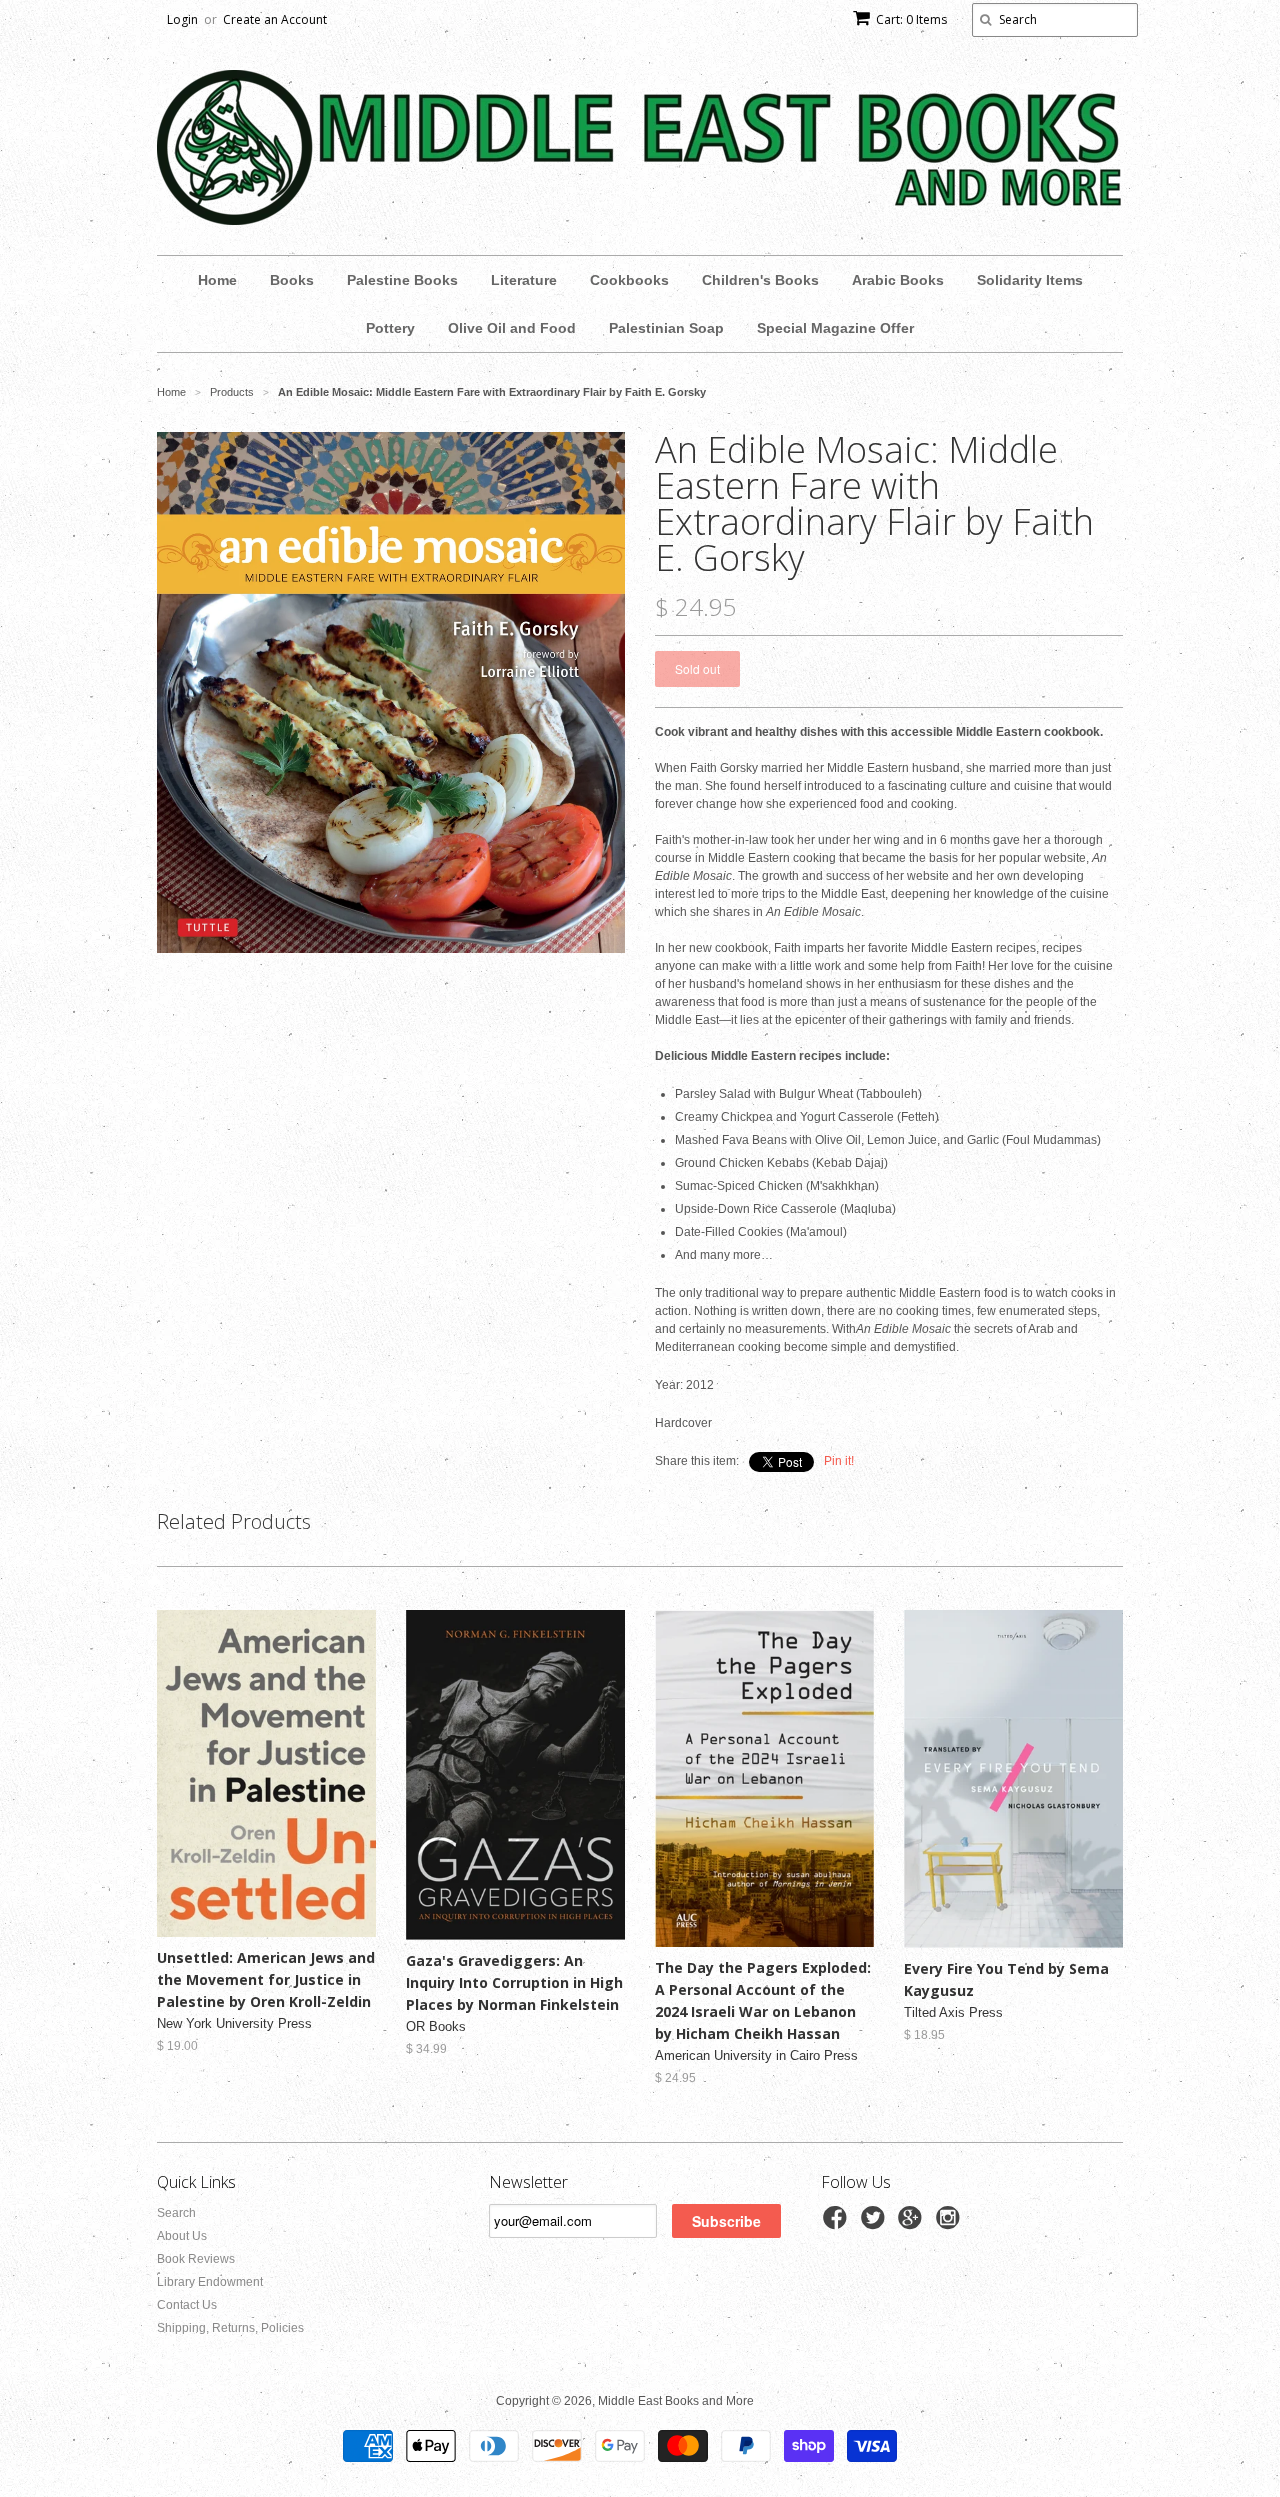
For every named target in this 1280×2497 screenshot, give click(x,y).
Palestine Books (402, 280)
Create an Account (275, 19)
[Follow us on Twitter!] (876, 2224)
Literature (524, 280)
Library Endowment (210, 2282)
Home (217, 280)
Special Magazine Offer (835, 328)
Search (176, 2213)
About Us (182, 2236)
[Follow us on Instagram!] (951, 2224)
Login (182, 19)
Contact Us (187, 2305)
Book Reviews (196, 2259)
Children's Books (760, 280)
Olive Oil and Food (512, 328)
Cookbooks (629, 280)
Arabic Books (898, 280)
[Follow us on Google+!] (913, 2224)
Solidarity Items (1030, 280)
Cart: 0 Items (911, 19)
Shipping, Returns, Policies (230, 2328)
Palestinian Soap (666, 328)
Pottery (390, 328)
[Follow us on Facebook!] (838, 2224)
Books (292, 280)
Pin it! (839, 1461)
